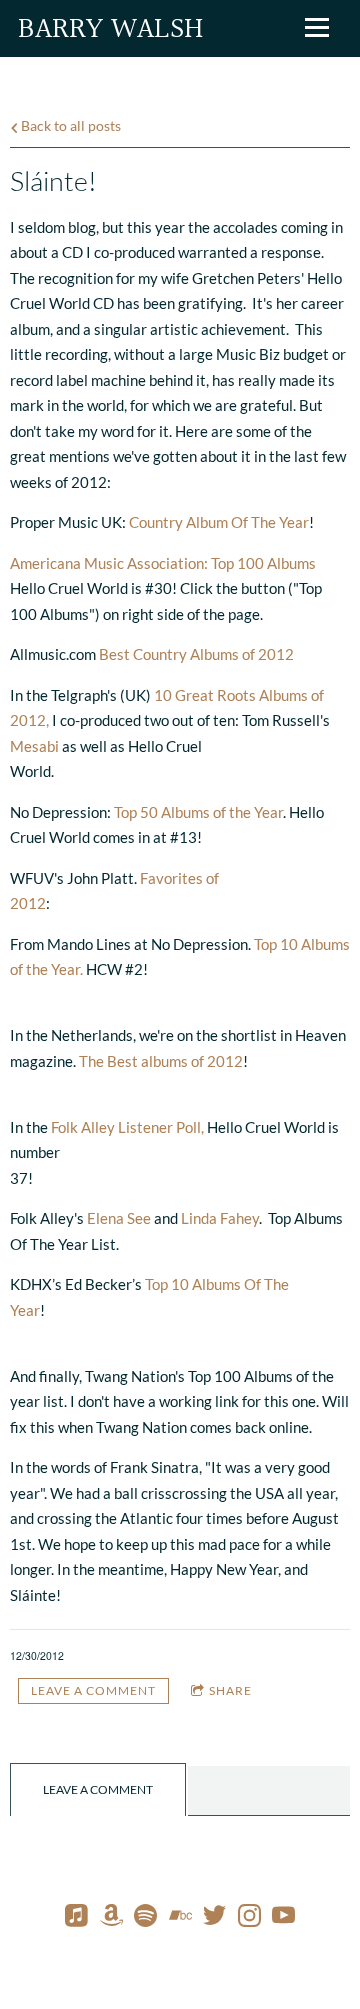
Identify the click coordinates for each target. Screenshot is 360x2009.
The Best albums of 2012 (161, 1061)
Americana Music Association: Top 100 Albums (163, 563)
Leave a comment (93, 1690)
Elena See (119, 1218)
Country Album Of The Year (219, 522)
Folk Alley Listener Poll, (127, 1127)
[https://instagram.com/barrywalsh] (249, 1918)
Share (230, 1690)
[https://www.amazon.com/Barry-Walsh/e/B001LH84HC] (111, 1918)
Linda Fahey (220, 1218)
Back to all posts (69, 126)
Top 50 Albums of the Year (198, 812)
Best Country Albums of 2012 (196, 654)
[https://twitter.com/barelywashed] (214, 1918)
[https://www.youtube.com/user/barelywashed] (283, 1918)
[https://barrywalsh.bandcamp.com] (180, 1918)
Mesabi (34, 746)
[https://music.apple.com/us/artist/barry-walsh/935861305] (76, 1918)
